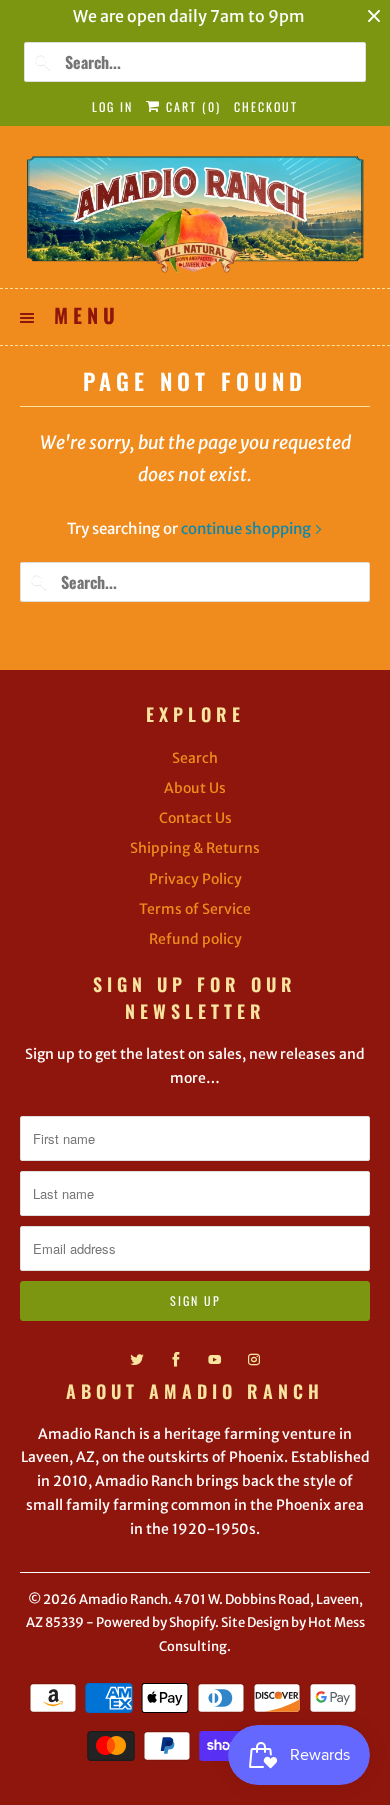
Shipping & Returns (195, 848)
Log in (112, 106)
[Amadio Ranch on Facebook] (176, 1360)
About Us (195, 788)
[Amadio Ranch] (195, 214)
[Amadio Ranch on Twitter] (137, 1360)
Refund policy (195, 939)
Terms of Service (195, 909)
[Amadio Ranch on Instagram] (254, 1360)
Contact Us (195, 818)
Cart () (191, 106)
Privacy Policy (195, 879)
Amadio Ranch (123, 1599)
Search (195, 758)
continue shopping (247, 528)
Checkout (266, 106)
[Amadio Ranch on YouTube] (215, 1360)
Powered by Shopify (155, 1622)
